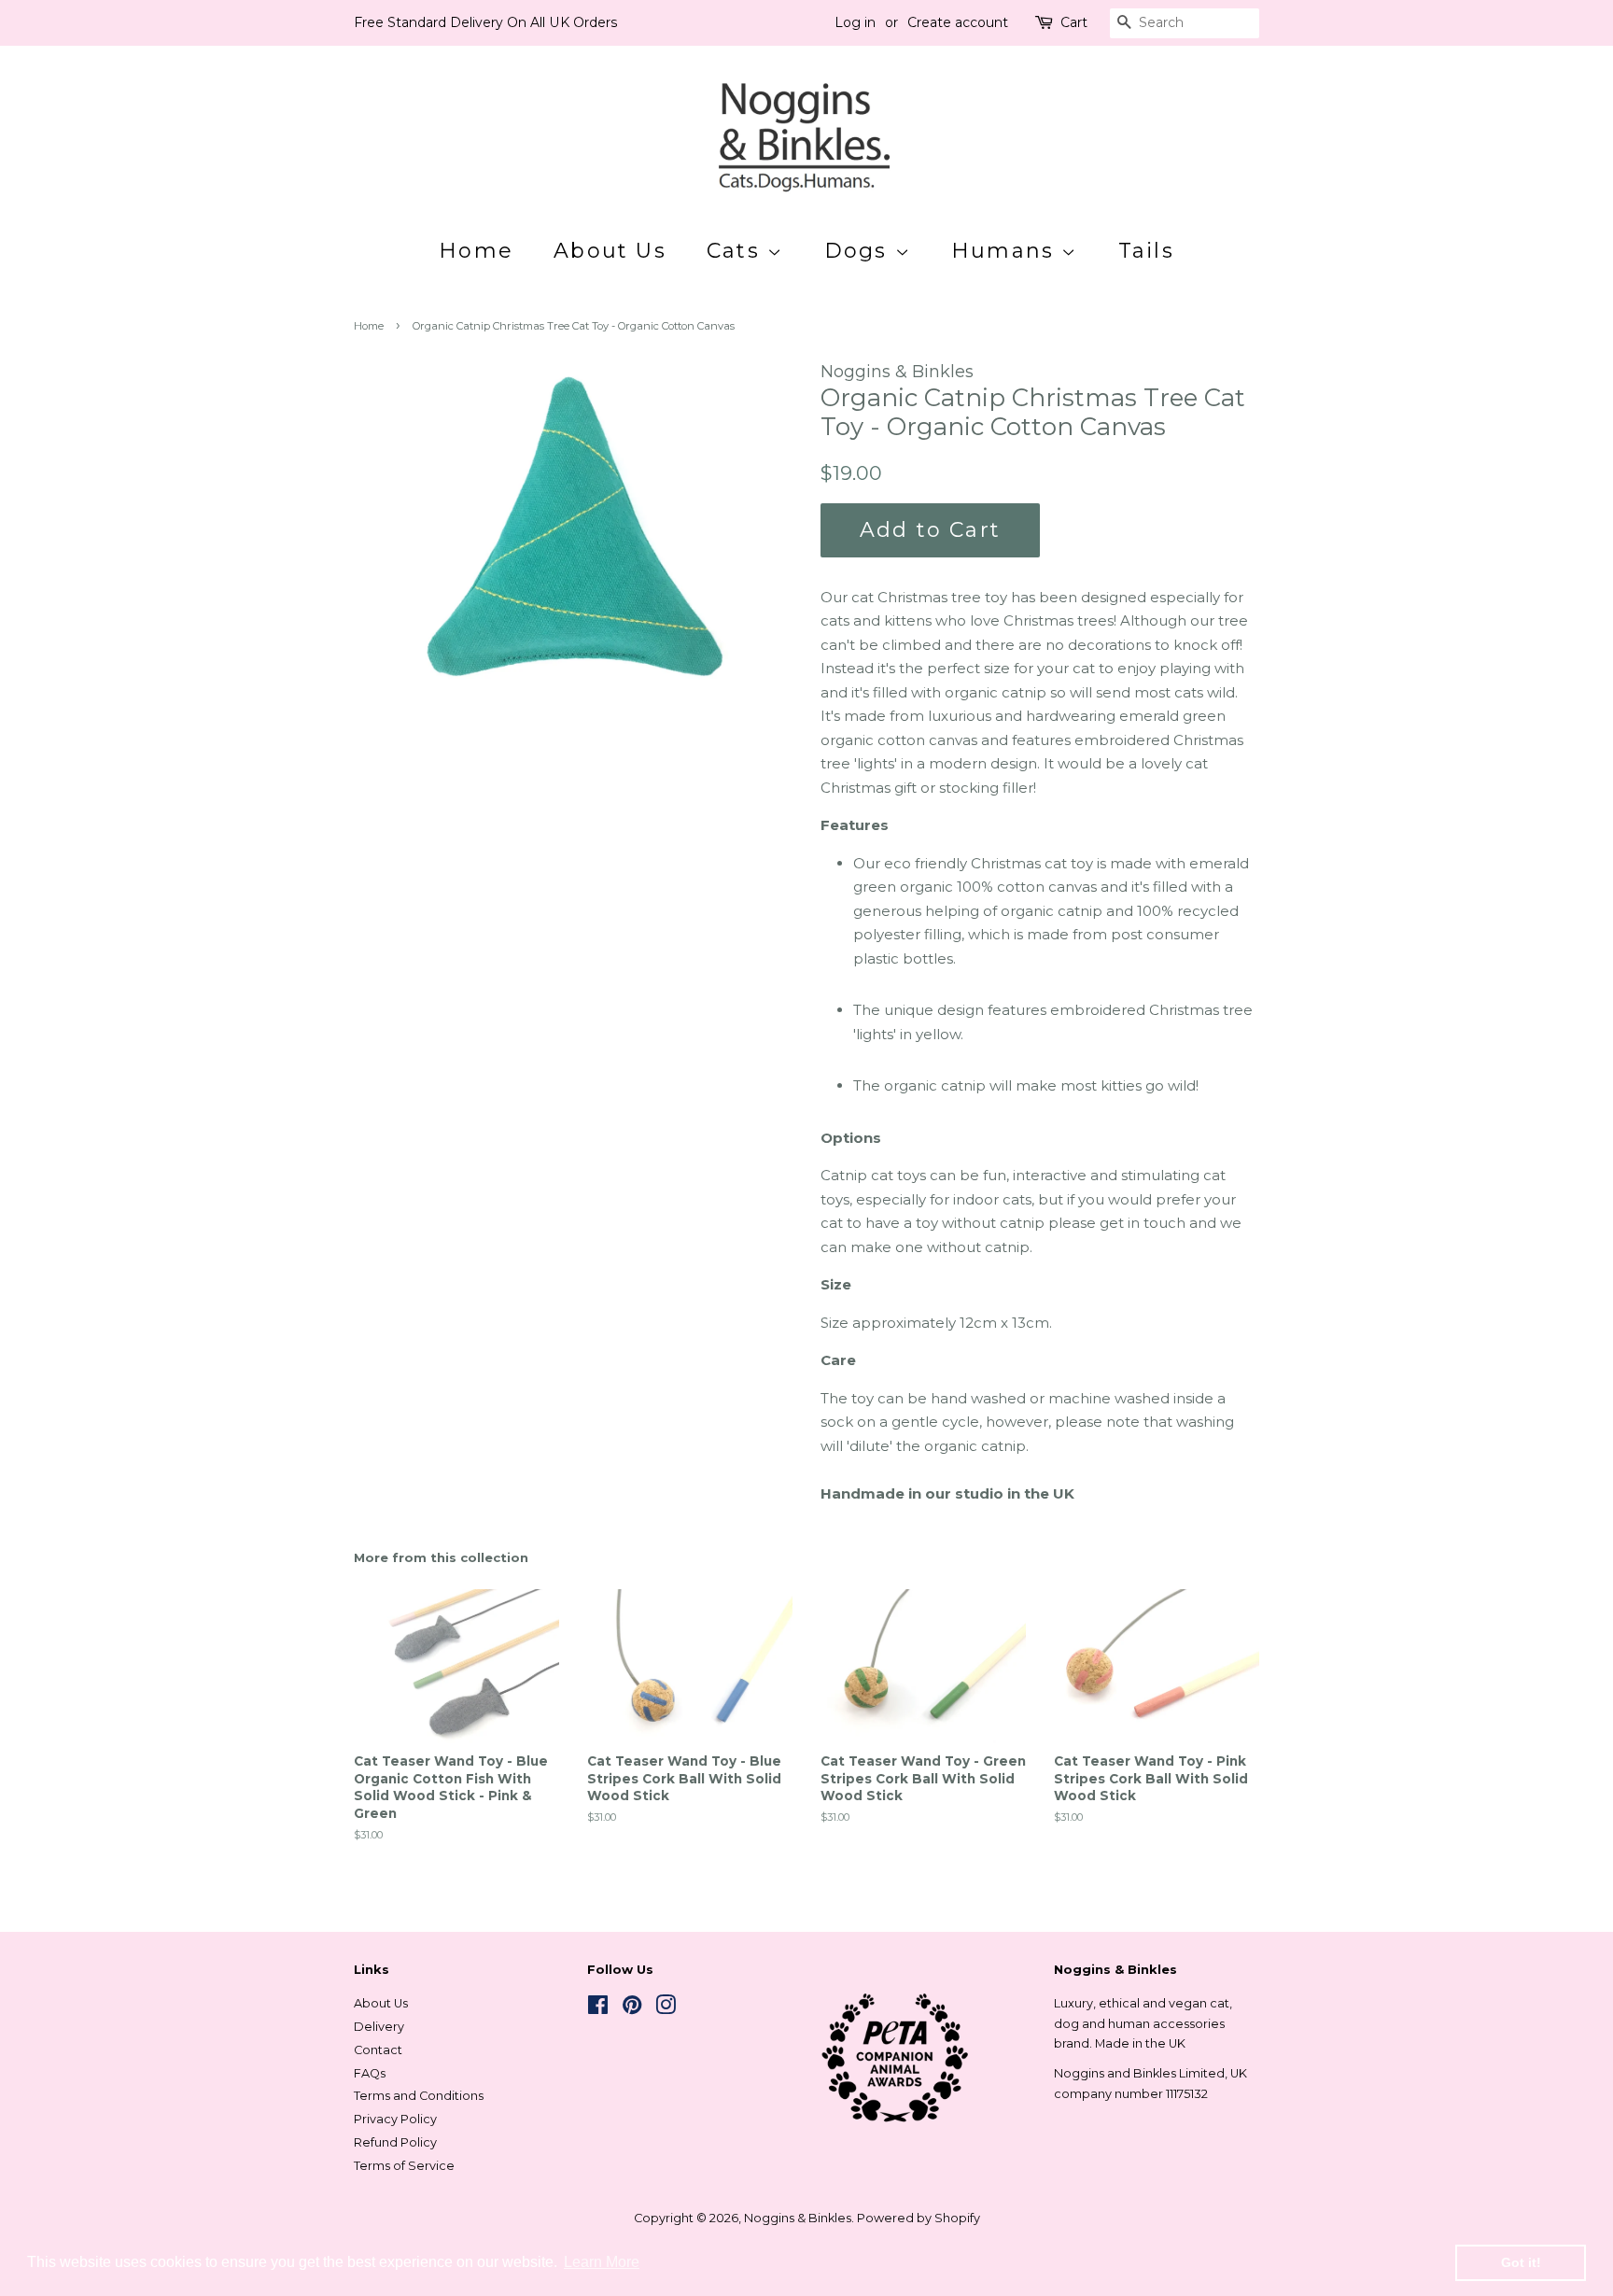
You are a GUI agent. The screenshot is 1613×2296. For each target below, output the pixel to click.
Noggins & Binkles (798, 2218)
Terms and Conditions (419, 2096)
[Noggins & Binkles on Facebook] (598, 2009)
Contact (378, 2050)
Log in (855, 22)
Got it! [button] (1521, 2262)
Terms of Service (404, 2166)
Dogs (860, 251)
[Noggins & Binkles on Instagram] (666, 2009)
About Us (610, 251)
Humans (1006, 251)
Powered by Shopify (919, 2218)
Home (476, 251)
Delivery (379, 2027)
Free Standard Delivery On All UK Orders (486, 22)
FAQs (370, 2073)
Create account (958, 22)
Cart (1074, 22)
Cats (737, 251)
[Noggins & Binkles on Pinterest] (632, 2009)
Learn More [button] (602, 2262)
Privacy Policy (395, 2119)
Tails (1146, 251)
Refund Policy (395, 2142)
